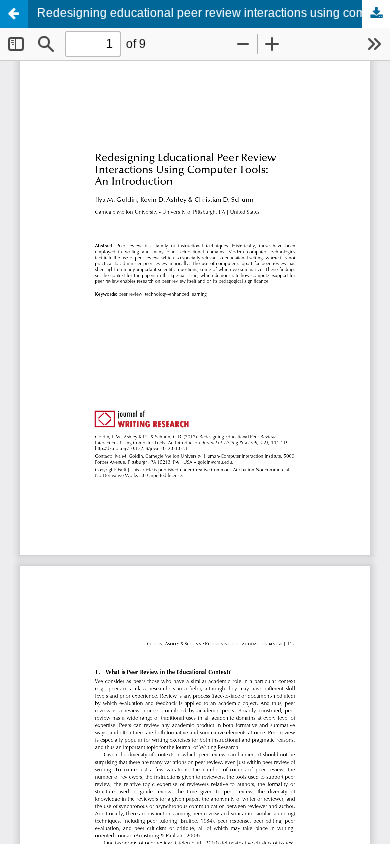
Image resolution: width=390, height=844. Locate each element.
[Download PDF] (376, 14)
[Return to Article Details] (14, 14)
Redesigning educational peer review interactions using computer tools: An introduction (213, 13)
